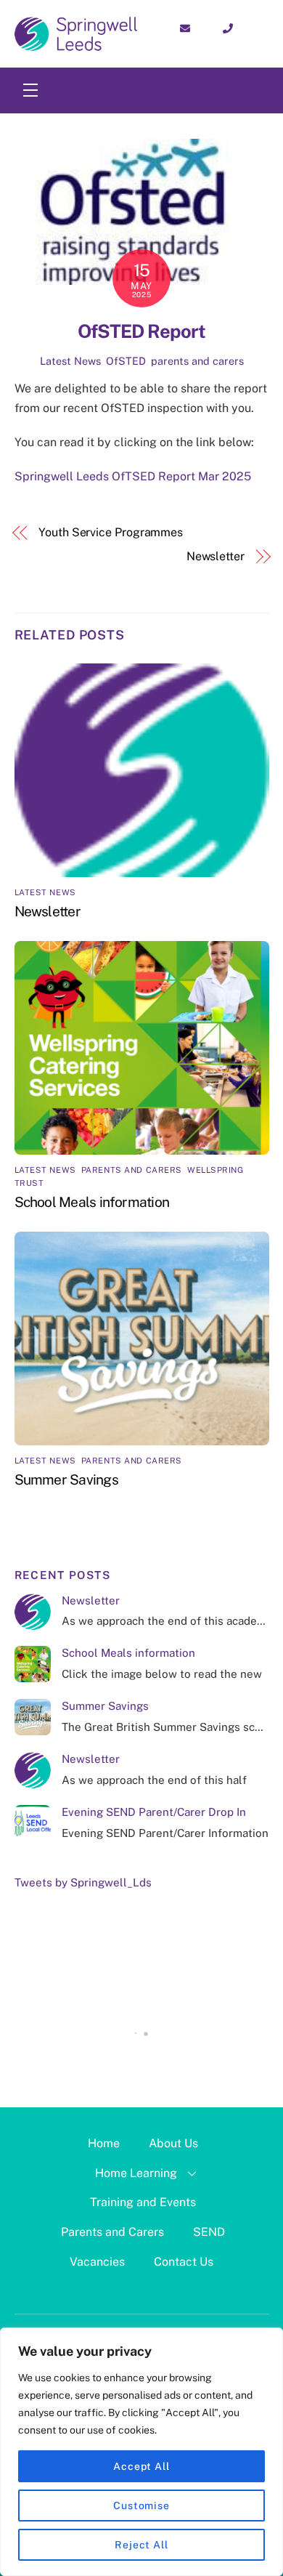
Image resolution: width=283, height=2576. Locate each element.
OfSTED (126, 361)
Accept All (141, 2466)
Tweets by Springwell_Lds (83, 1882)
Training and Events (143, 2202)
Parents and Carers (112, 2232)
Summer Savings (66, 1479)
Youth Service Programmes (111, 532)
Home (104, 2143)
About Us (173, 2143)
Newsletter (216, 556)
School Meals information (92, 1202)
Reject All (141, 2545)
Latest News (70, 361)
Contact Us (184, 2262)
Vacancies (97, 2262)
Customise (141, 2506)
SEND (209, 2232)
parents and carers (197, 361)
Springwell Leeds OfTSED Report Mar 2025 (133, 476)
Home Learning (136, 2173)
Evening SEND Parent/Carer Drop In (154, 1812)
